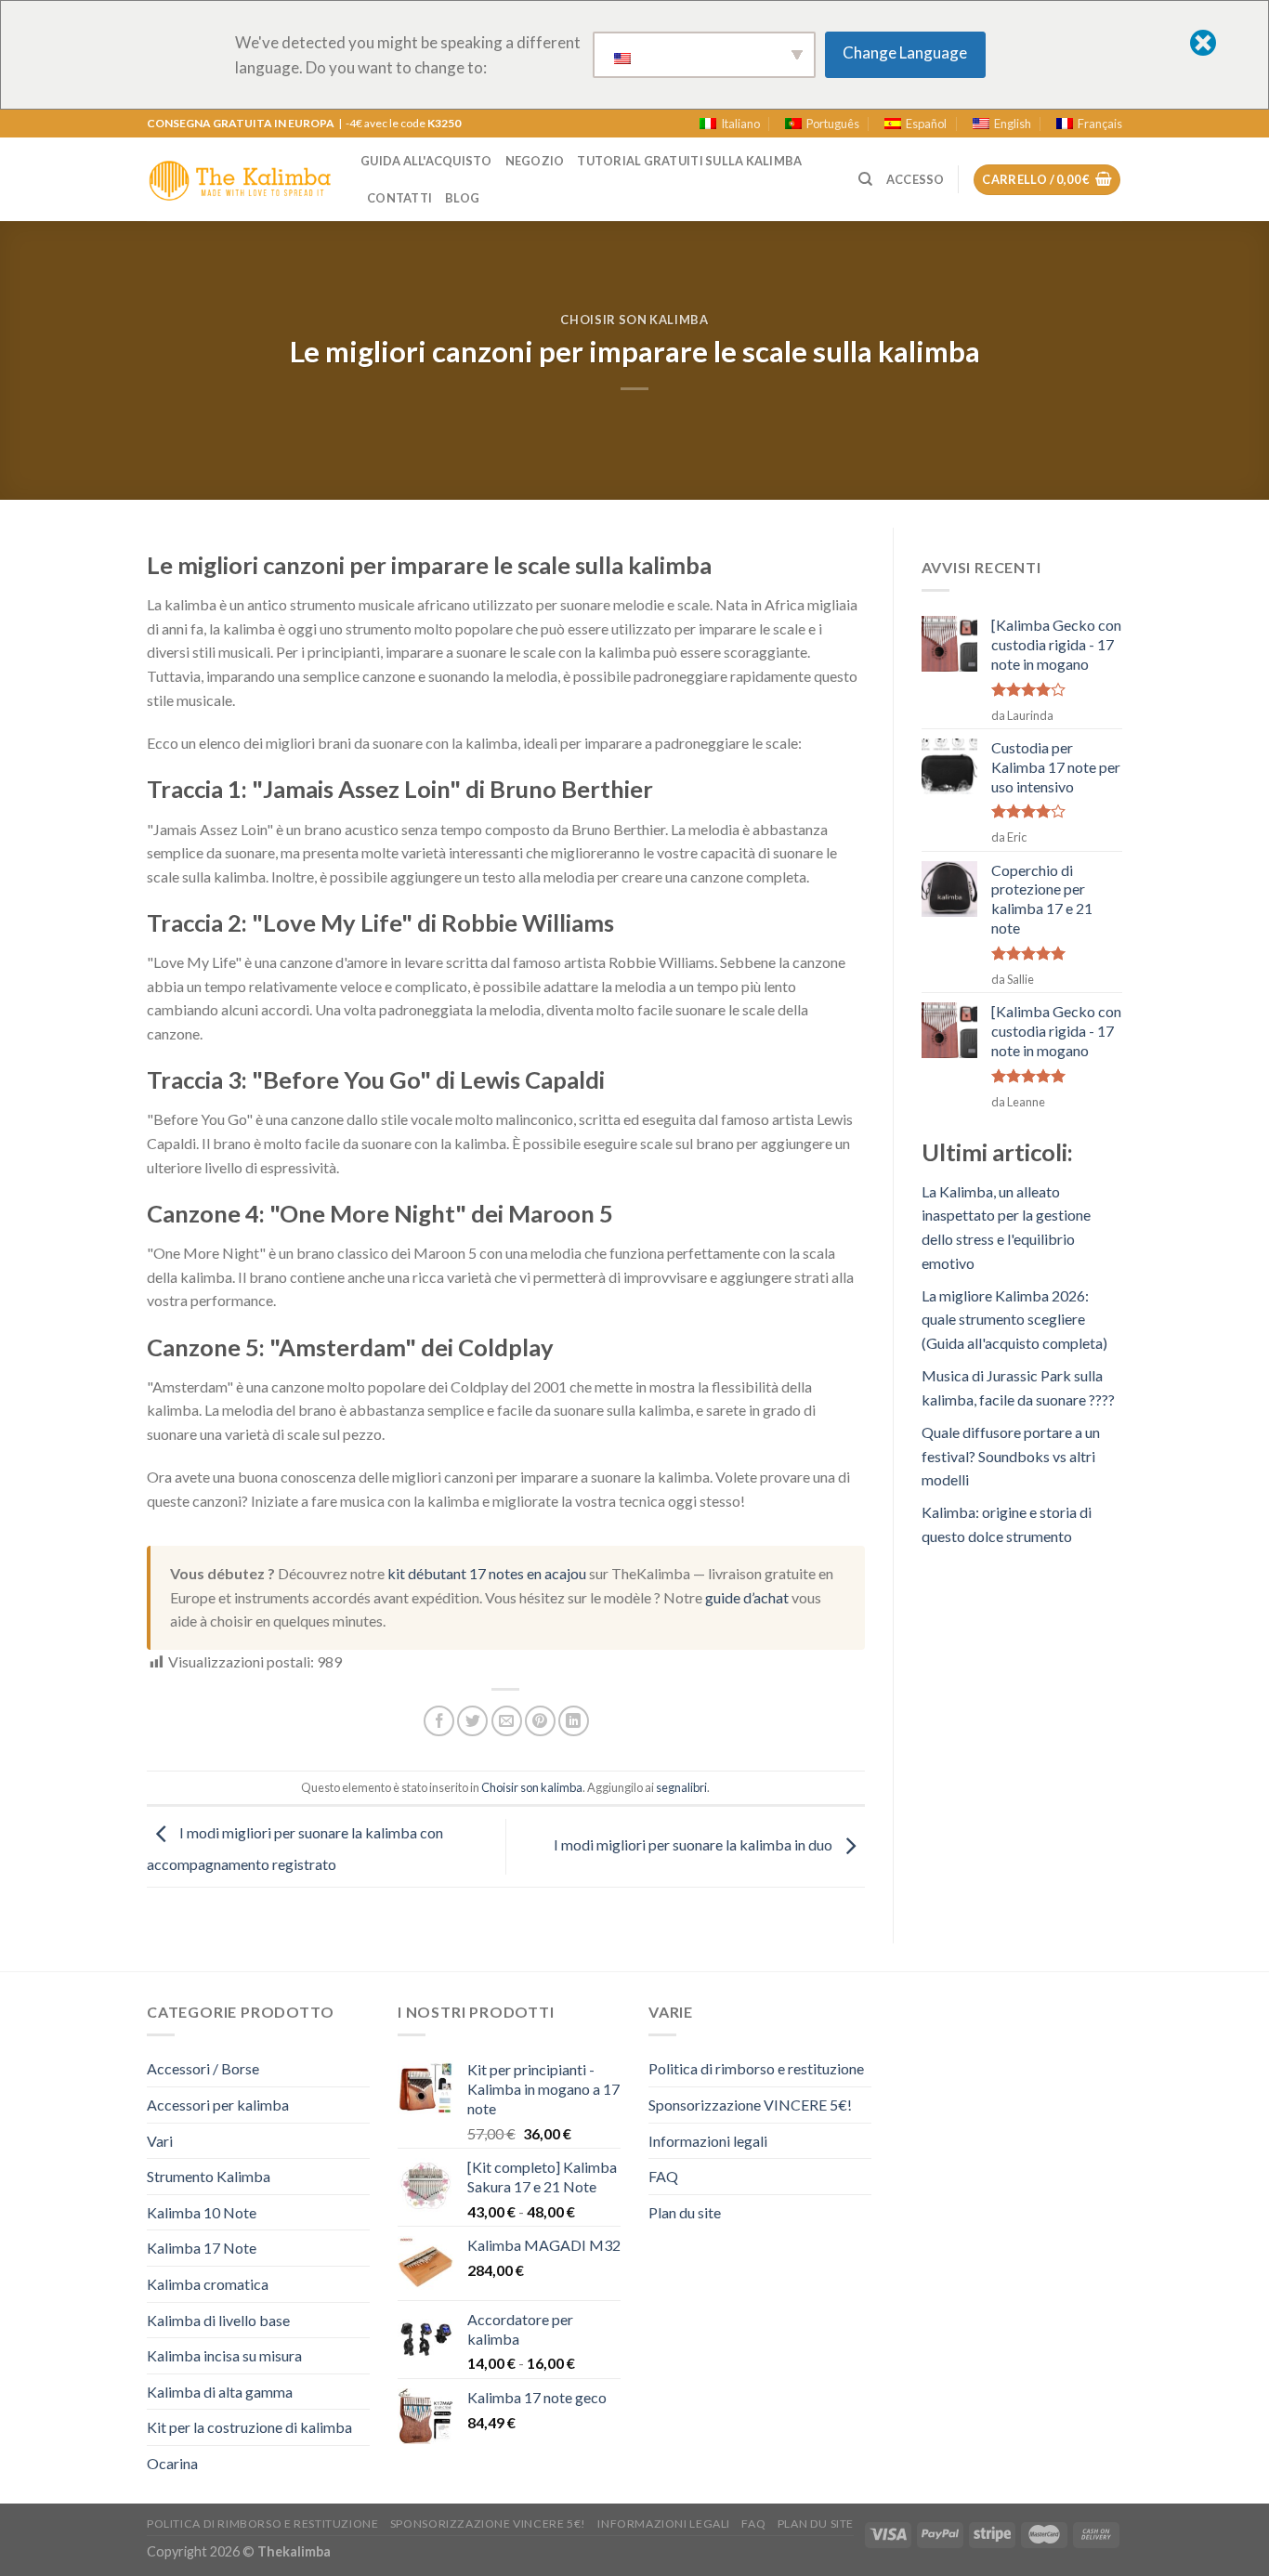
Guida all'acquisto (426, 161)
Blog (462, 198)
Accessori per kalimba (218, 2105)
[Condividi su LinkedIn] (574, 1721)
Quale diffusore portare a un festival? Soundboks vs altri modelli (1011, 1456)
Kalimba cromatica (208, 2284)
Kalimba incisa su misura (224, 2355)
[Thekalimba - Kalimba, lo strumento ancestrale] (240, 179)
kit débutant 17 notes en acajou (487, 1573)
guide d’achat (747, 1597)
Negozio (535, 161)
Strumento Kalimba (209, 2176)
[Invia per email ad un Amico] (507, 1721)
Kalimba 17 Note (202, 2248)
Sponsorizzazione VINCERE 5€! (750, 2105)
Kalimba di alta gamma (220, 2392)
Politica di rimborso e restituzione (756, 2068)
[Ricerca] (865, 179)
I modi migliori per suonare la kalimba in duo (694, 1844)
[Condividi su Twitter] (472, 1721)
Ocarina (172, 2463)
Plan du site (685, 2212)
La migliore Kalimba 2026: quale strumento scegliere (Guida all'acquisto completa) (1014, 1319)
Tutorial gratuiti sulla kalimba (689, 161)
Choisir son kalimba (634, 320)
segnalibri (681, 1787)
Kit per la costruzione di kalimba (249, 2427)
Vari (160, 2141)
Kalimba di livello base (218, 2320)
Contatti (399, 198)
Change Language (905, 52)
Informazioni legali (708, 2141)
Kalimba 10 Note (202, 2212)
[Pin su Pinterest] (540, 1721)
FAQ (663, 2176)
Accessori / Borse (203, 2068)
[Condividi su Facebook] (439, 1721)
